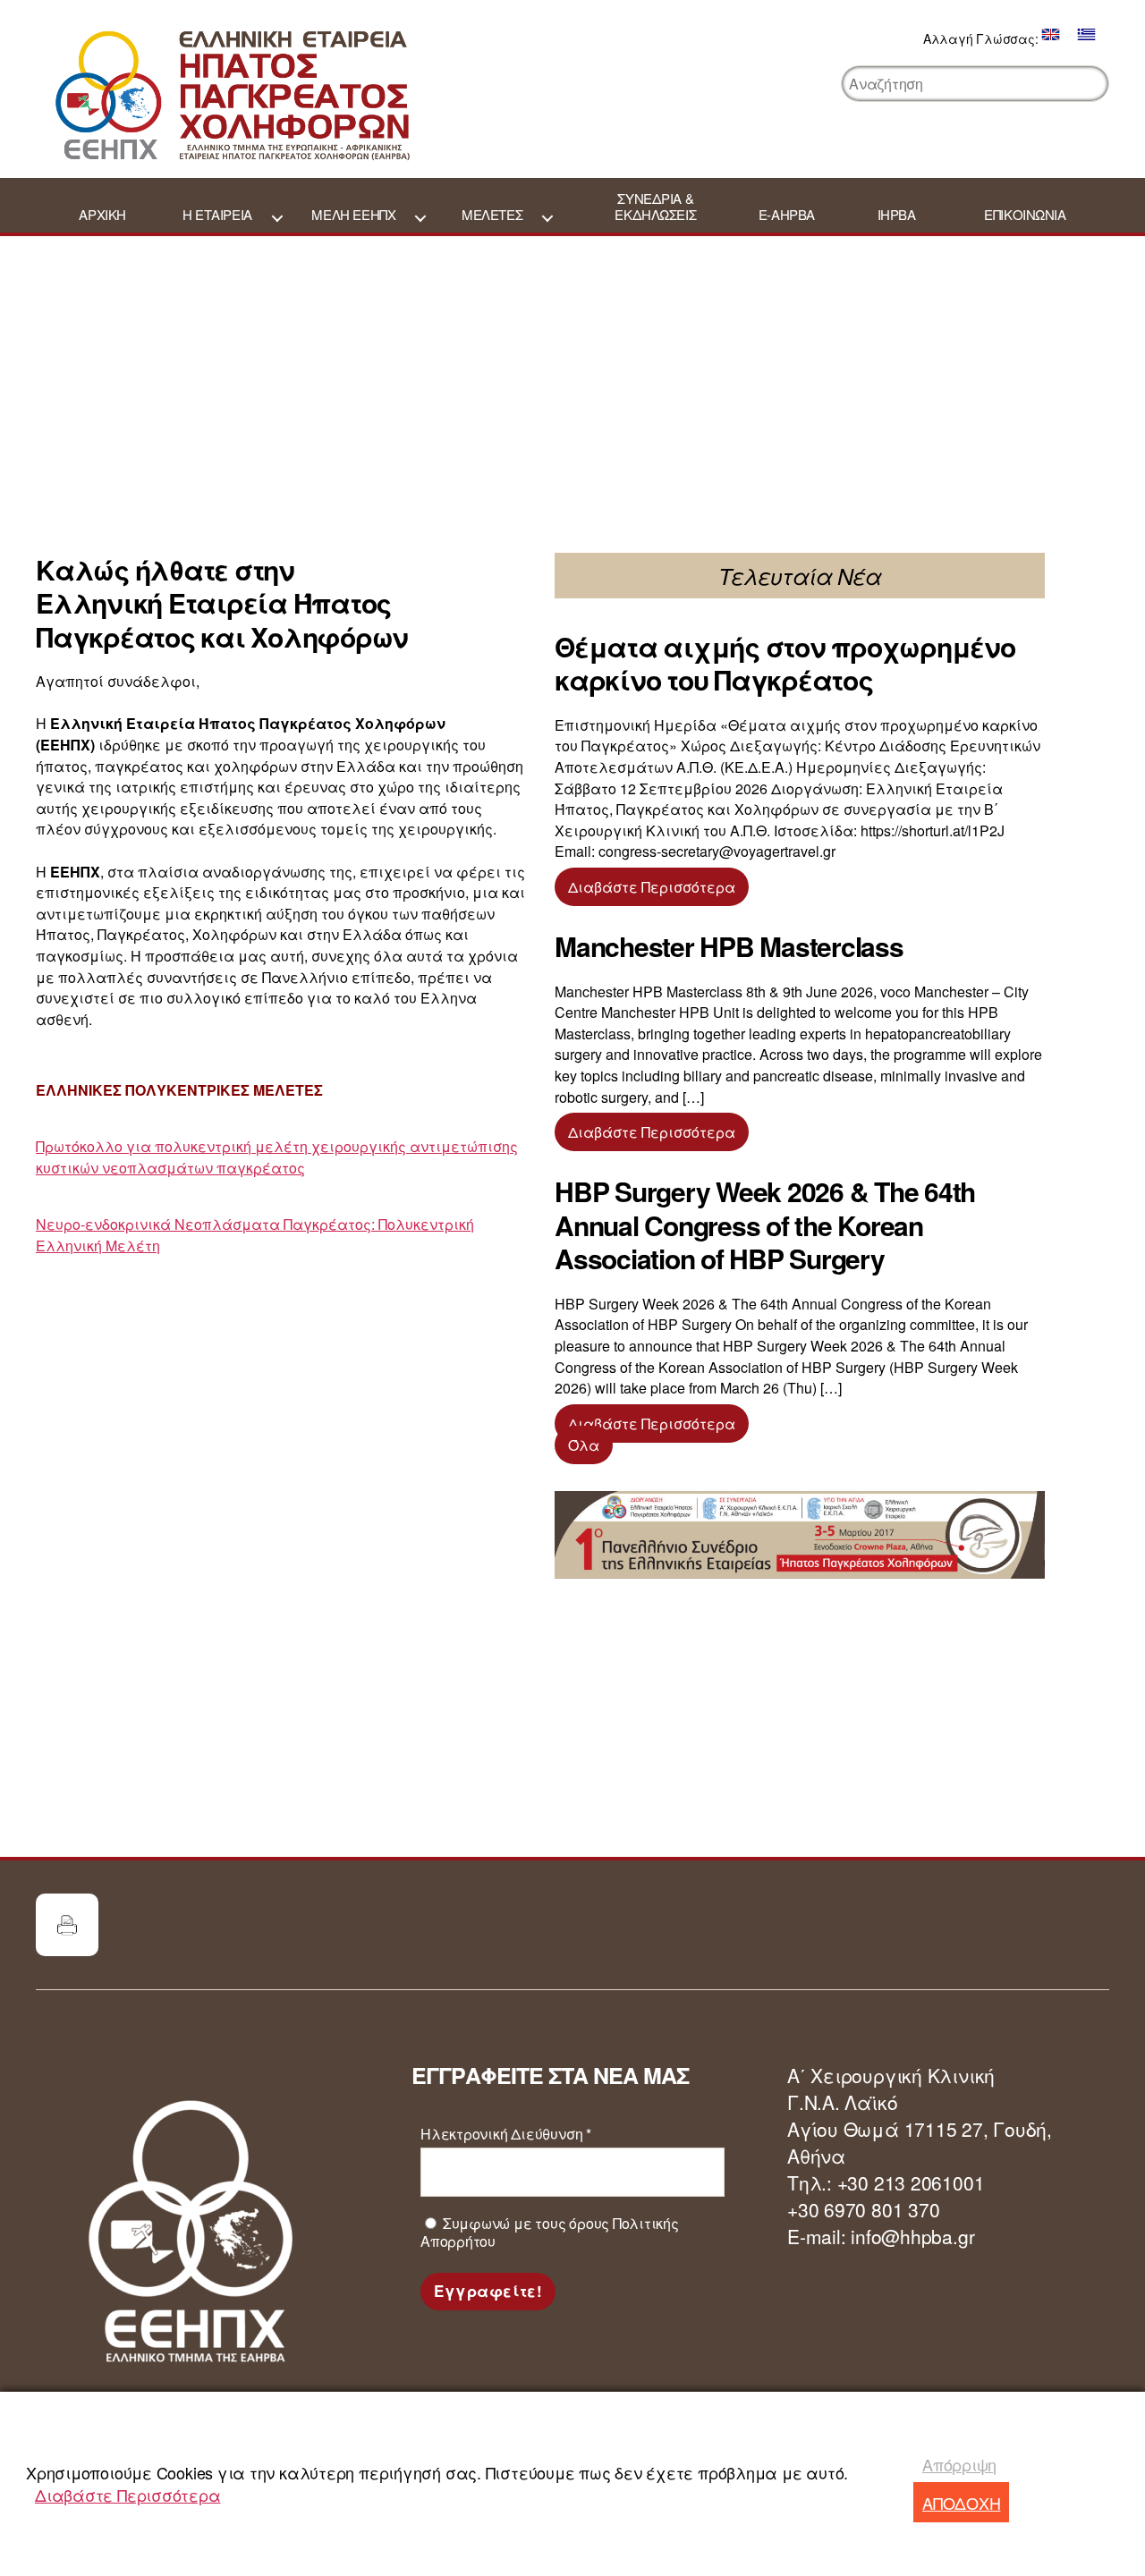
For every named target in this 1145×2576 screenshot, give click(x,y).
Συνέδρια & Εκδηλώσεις (655, 207)
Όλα (584, 1445)
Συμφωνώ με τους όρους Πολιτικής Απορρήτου (550, 2233)
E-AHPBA (787, 215)
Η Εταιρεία (217, 215)
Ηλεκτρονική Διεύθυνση (506, 2134)
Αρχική (102, 215)
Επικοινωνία (1025, 215)
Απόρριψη (959, 2464)
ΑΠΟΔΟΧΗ (961, 2503)
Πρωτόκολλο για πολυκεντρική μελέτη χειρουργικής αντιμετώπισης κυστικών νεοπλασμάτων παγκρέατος (277, 1157)
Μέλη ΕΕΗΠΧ (353, 215)
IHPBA (897, 215)
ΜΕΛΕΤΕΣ (492, 215)
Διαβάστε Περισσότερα (128, 2495)
